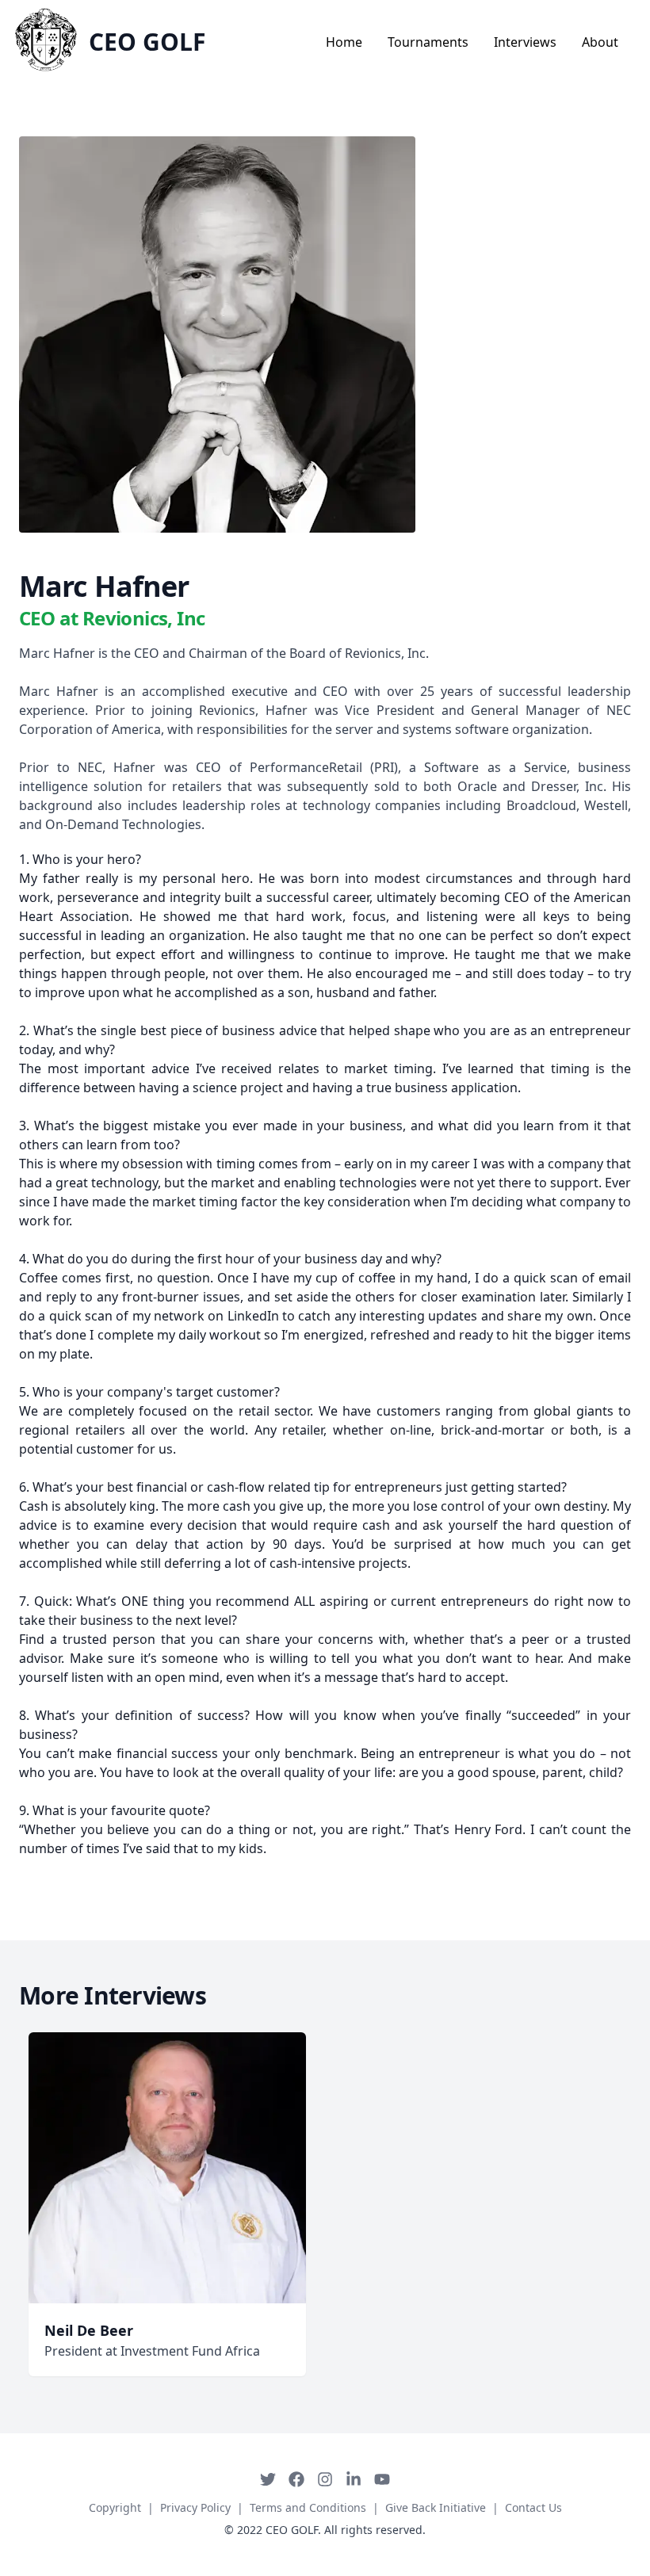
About (600, 42)
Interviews (525, 42)
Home (344, 42)
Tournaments (428, 42)
